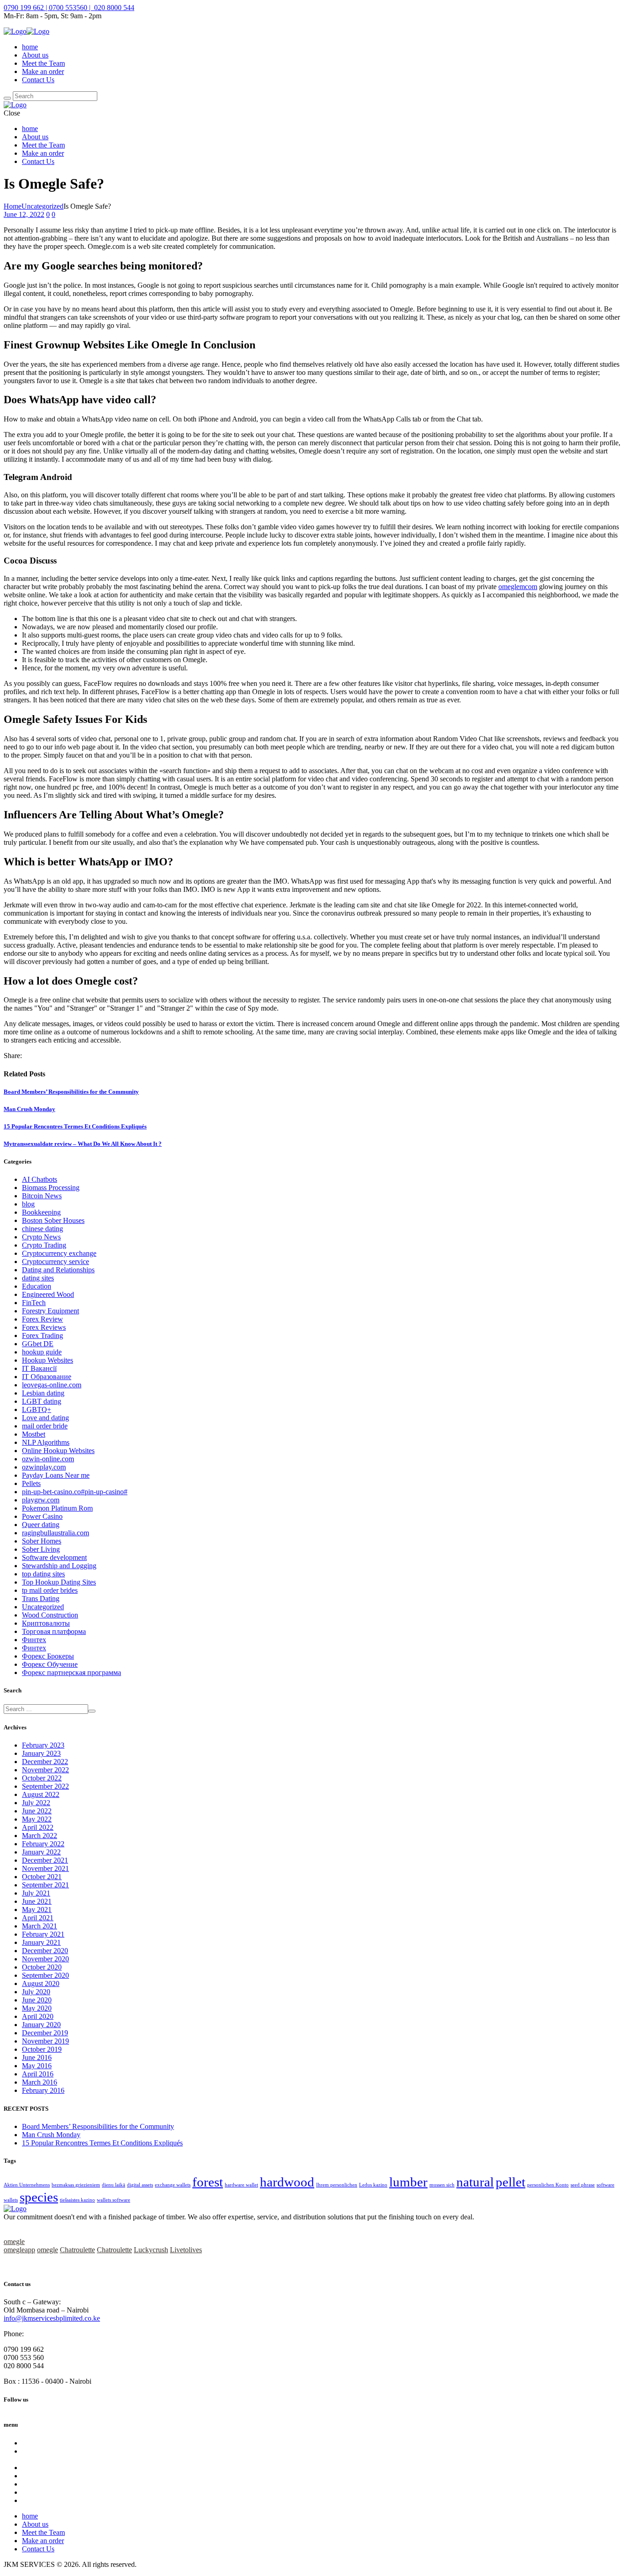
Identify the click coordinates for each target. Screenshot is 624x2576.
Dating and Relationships (58, 1270)
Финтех (34, 1640)
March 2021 (40, 1926)
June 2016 (37, 2057)
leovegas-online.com (52, 1385)
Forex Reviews (44, 1327)
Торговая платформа (54, 1631)
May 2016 (37, 2066)
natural (475, 2182)
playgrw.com (41, 1500)
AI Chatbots (40, 1179)
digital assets (140, 2185)
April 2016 (38, 2074)
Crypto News (41, 1237)
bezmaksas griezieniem (76, 2185)
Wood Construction (50, 1615)
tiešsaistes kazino (77, 2200)
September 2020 (45, 1975)
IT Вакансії (39, 1368)
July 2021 (36, 1893)
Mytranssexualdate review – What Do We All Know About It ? (83, 1144)
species (39, 2197)
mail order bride (45, 1426)
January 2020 (41, 2025)
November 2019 (45, 2041)
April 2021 (38, 1918)
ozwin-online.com (48, 1459)
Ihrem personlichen (337, 2185)
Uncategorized (42, 206)
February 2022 (43, 1844)
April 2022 (38, 1827)
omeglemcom (518, 587)
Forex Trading (42, 1335)
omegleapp (19, 2250)
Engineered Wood (48, 1294)
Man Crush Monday (29, 1109)
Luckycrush (151, 2250)
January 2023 (41, 1753)
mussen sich (442, 2185)
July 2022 (36, 1803)
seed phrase (583, 2185)
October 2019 (42, 2049)
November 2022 (45, 1770)
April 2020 (38, 2016)
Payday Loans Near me (56, 1475)
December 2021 (45, 1860)
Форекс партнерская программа (71, 1673)
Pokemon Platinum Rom (57, 1508)
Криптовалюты (46, 1623)
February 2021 (43, 1934)
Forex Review (42, 1319)
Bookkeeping (41, 1212)
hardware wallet (241, 2185)
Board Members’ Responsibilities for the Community (71, 1092)
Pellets (31, 1483)
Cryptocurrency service (56, 1262)
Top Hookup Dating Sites (59, 1582)
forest (208, 2182)
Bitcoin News (42, 1196)
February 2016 (43, 2090)
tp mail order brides (50, 1590)
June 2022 (37, 1811)
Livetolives (186, 2250)
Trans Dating (41, 1599)
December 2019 (45, 2033)
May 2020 (37, 2008)
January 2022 (41, 1852)
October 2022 (42, 1778)
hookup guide (42, 1352)
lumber (408, 2182)
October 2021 (42, 1877)
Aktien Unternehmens (27, 2185)
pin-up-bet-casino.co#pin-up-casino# (75, 1492)
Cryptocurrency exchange (59, 1253)
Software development (54, 1557)
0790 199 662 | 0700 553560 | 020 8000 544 (69, 8)
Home (13, 206)
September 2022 (45, 1786)
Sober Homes (42, 1541)
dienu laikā (114, 2185)
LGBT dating (42, 1401)
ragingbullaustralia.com (56, 1533)
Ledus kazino (373, 2185)
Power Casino (42, 1516)
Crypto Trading (44, 1245)
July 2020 (36, 1992)
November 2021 (45, 1868)
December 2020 (45, 1951)
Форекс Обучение (50, 1664)
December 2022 (45, 1762)
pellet (510, 2182)
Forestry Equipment (50, 1311)
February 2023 (43, 1745)
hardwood (287, 2182)
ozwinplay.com (44, 1467)
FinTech (34, 1303)
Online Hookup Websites (58, 1451)
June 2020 (37, 2000)
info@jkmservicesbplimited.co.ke (52, 2318)
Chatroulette (77, 2250)
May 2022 (37, 1819)
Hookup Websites (48, 1360)
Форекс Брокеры (48, 1656)
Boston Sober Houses (53, 1220)
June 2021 (37, 1901)
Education (37, 1286)
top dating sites (43, 1574)
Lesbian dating (43, 1393)
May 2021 (37, 1910)
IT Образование (47, 1377)
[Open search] (7, 98)
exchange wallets (173, 2185)
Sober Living (41, 1549)
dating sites (38, 1278)
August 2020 (41, 1983)
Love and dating (45, 1418)
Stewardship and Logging (59, 1566)
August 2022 (41, 1794)
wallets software (114, 2200)
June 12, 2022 (24, 214)
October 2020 (42, 1967)
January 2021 (41, 1942)
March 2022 (40, 1836)
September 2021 (45, 1885)
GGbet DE (38, 1344)
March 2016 (40, 2082)
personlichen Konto (548, 2185)
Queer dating (41, 1525)
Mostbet (34, 1434)
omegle (14, 2241)
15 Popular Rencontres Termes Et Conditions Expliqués (75, 1126)
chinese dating (42, 1229)
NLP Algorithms (46, 1442)
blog (28, 1204)
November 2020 (45, 1959)
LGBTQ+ (37, 1409)
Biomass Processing (51, 1188)
